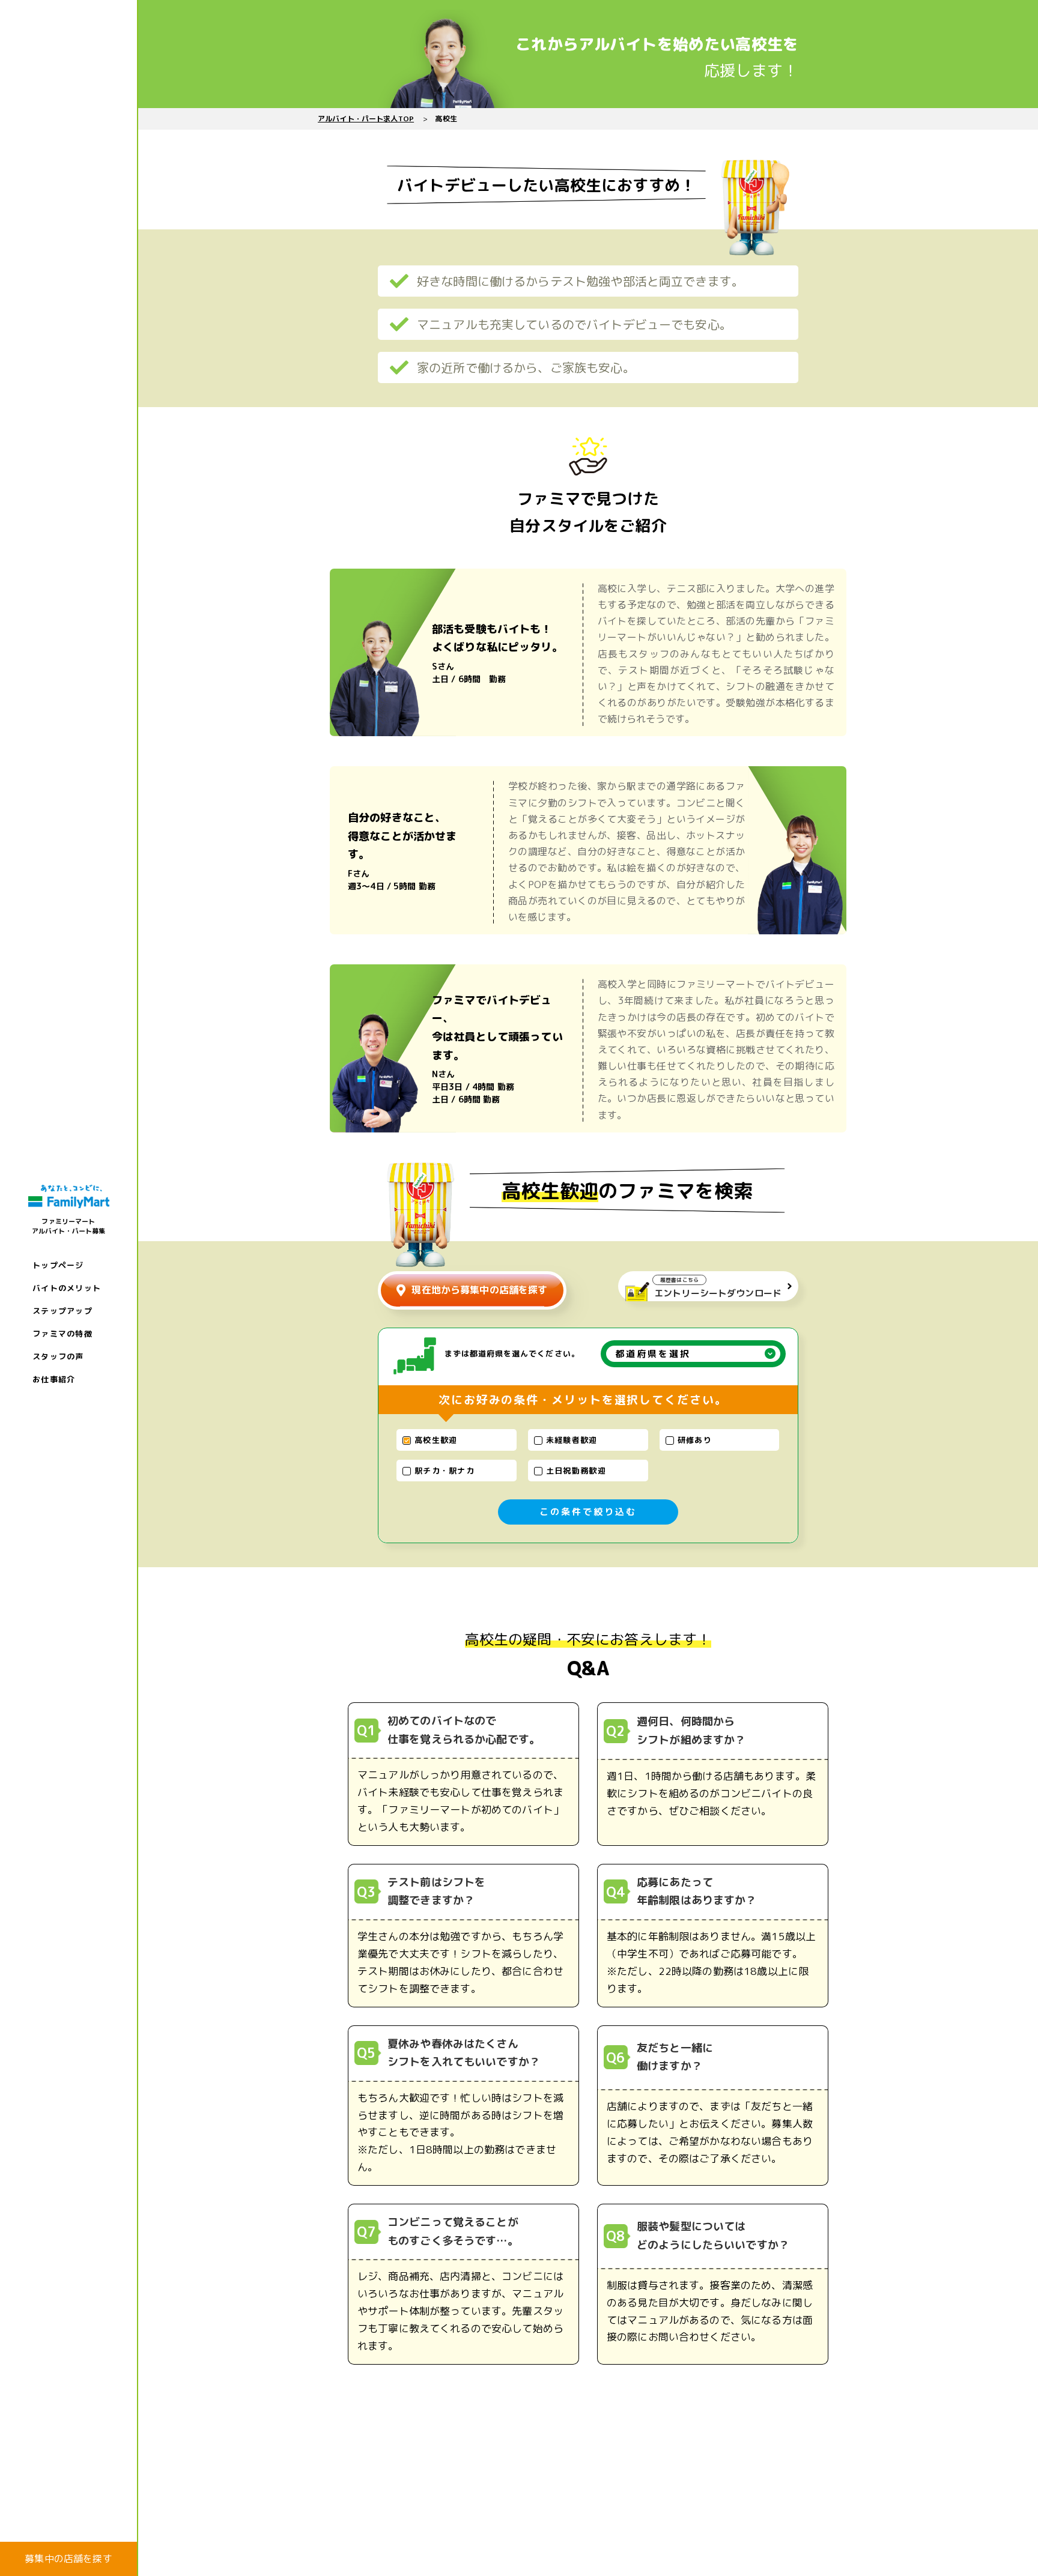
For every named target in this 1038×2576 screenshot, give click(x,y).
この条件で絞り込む (588, 1512)
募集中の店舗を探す (68, 2559)
